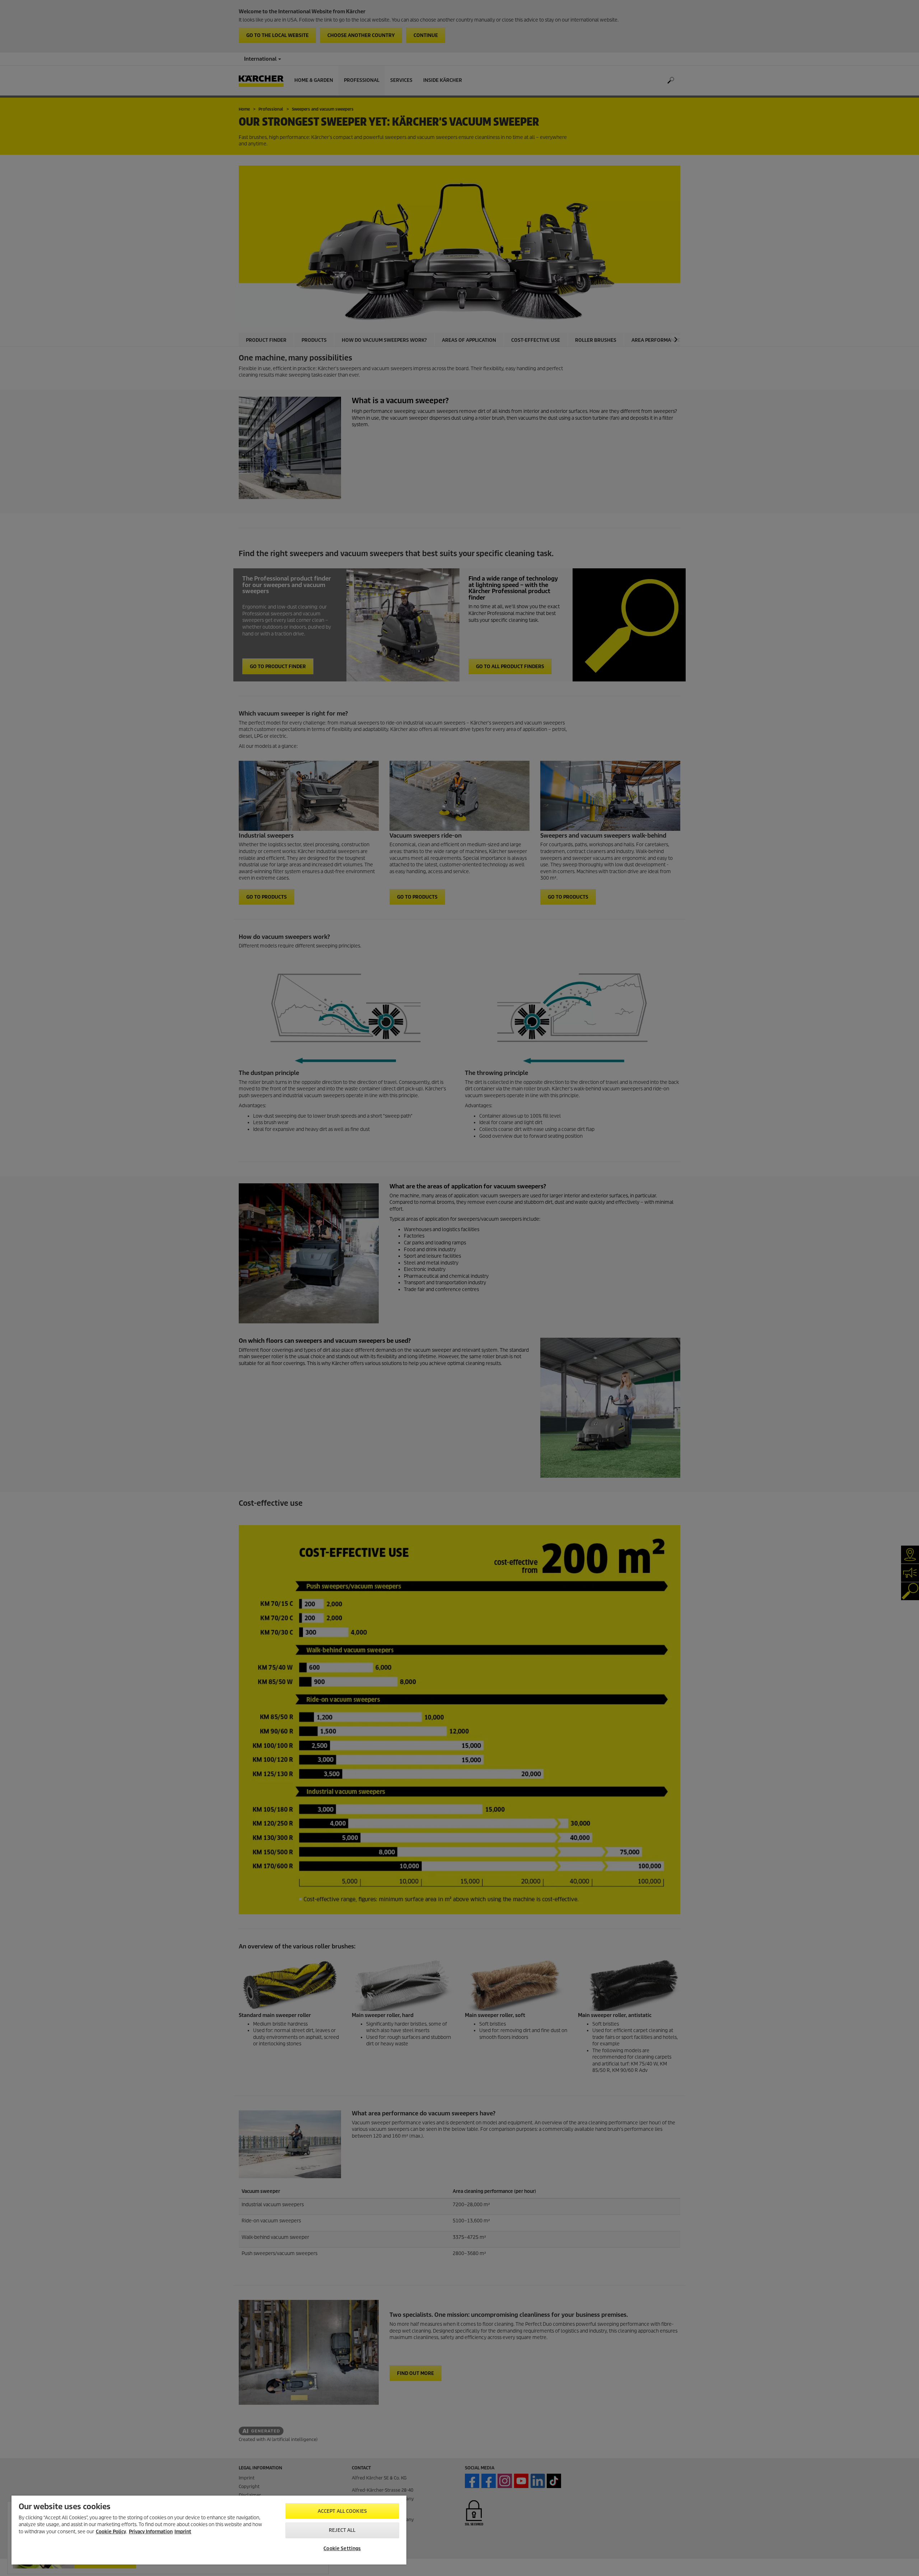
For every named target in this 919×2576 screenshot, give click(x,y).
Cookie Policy (111, 2532)
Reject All (342, 2530)
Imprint (183, 2532)
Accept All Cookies (342, 2511)
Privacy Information (151, 2532)
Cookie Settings (342, 2549)
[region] (209, 2530)
